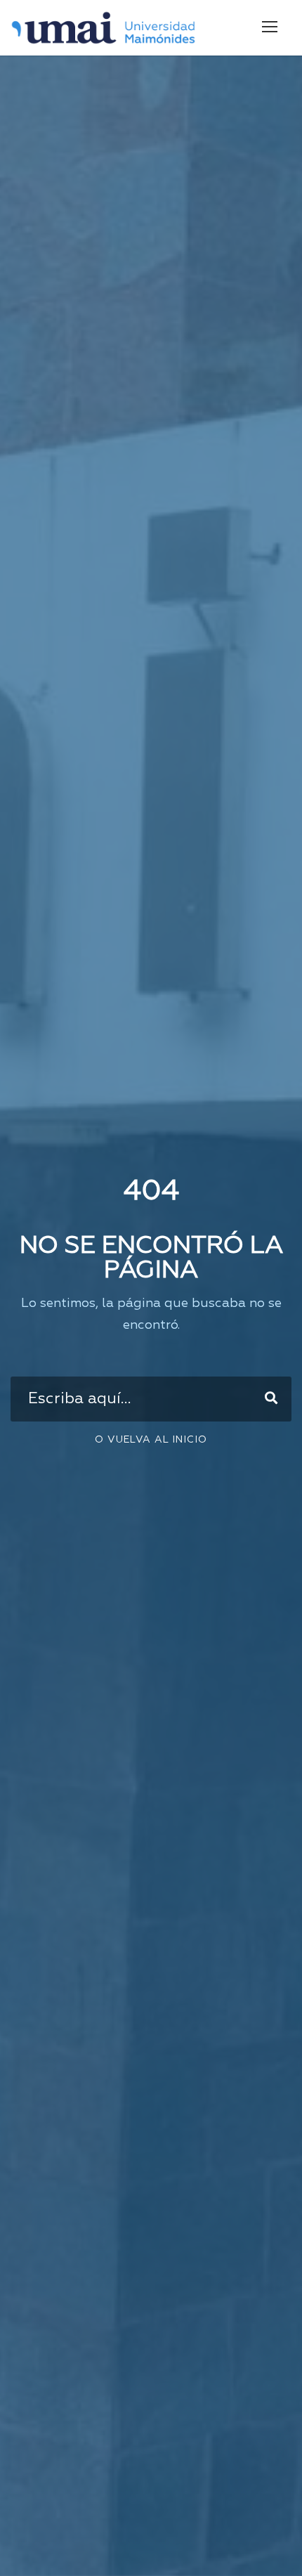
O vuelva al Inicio (151, 1440)
